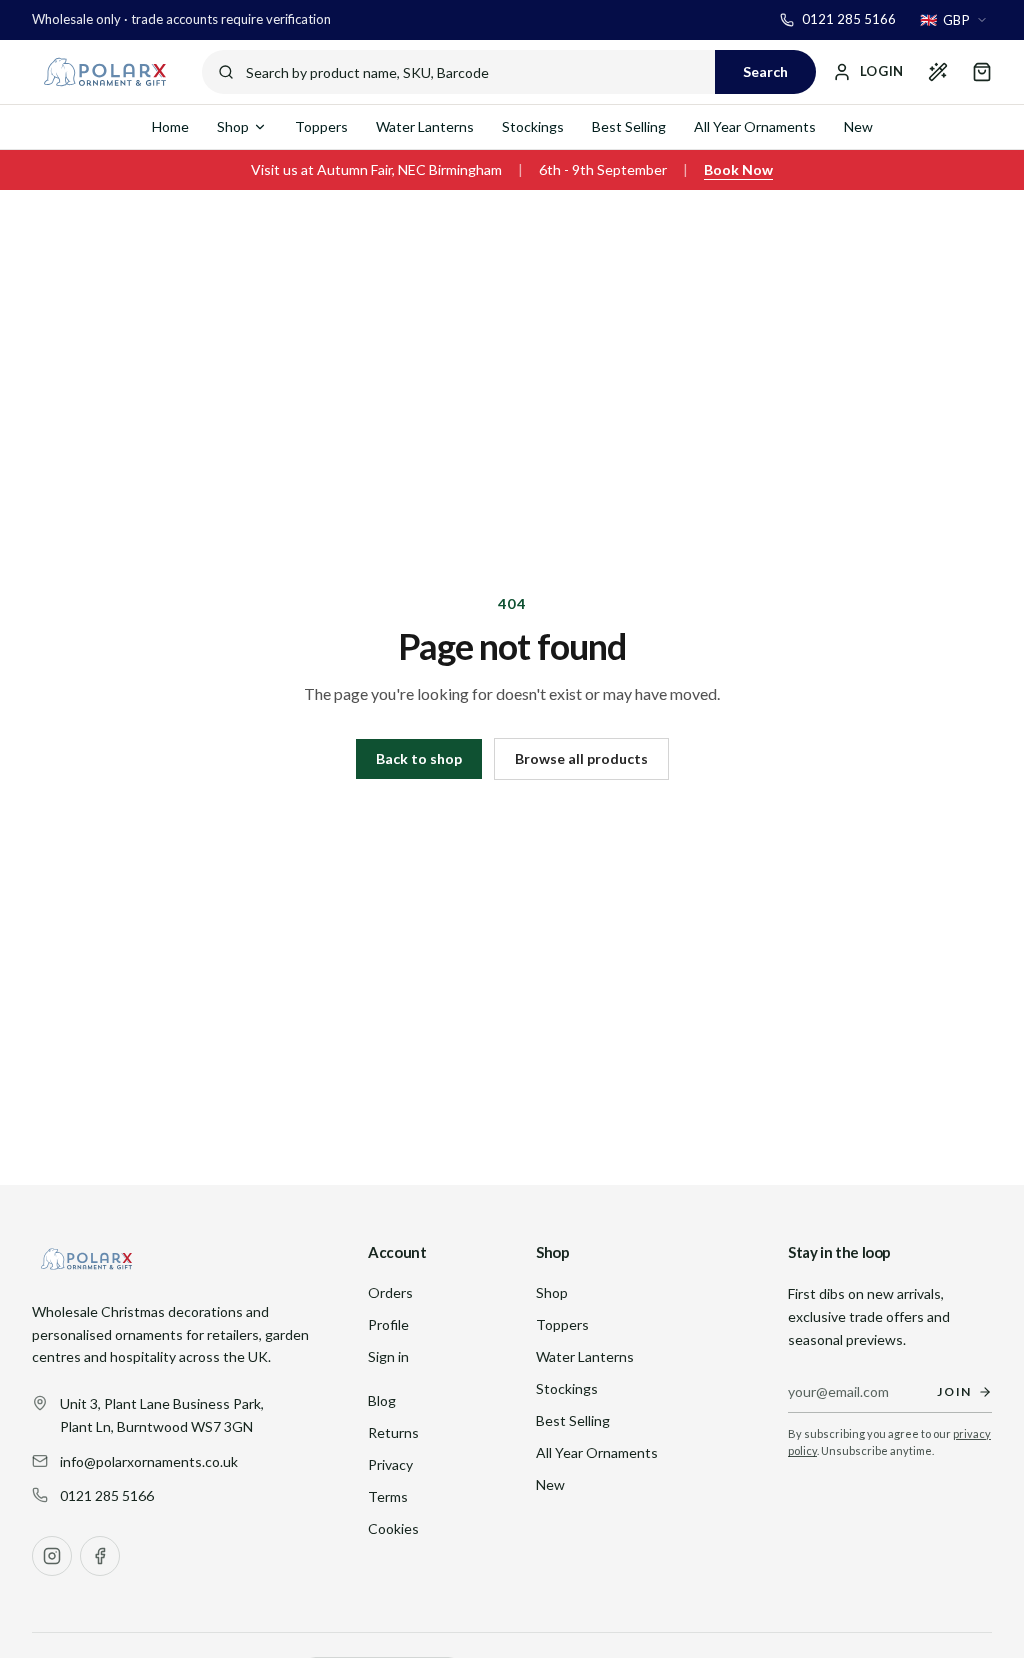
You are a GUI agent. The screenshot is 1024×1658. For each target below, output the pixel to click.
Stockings (533, 126)
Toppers (321, 126)
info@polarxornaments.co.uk (149, 1461)
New (858, 126)
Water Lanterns (425, 126)
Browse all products (581, 758)
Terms (388, 1496)
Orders (390, 1292)
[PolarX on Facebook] (100, 1556)
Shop (233, 126)
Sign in (388, 1356)
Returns (393, 1432)
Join (954, 1391)
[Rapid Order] (938, 72)
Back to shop (419, 758)
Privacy (390, 1464)
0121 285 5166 (107, 1495)
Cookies (393, 1528)
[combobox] (954, 20)
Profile (388, 1324)
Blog (382, 1400)
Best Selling (629, 126)
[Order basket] (982, 72)
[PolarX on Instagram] (52, 1556)
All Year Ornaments (755, 126)
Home (170, 126)
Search (765, 71)
